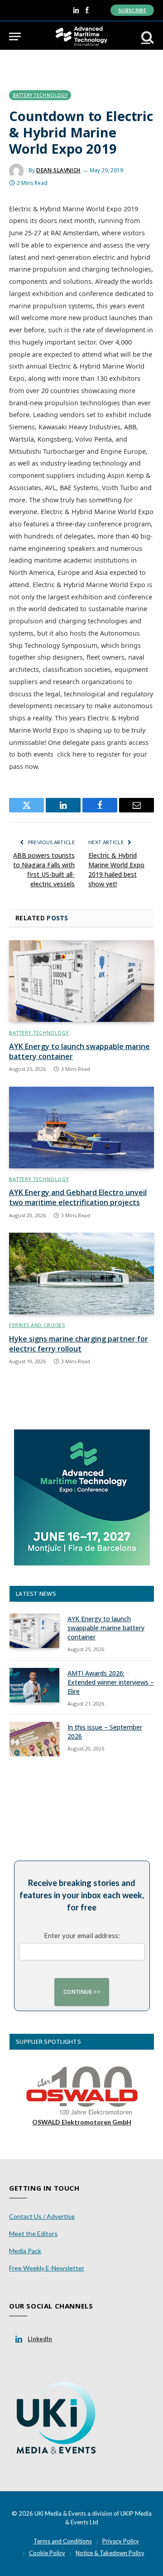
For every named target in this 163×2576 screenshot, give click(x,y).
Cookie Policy (47, 2553)
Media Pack (25, 2251)
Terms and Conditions (63, 2541)
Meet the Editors (33, 2233)
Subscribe (132, 10)
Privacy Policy (121, 2541)
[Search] (147, 36)
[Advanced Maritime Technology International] (81, 36)
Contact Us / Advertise (42, 2216)
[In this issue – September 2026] (34, 1739)
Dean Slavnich (58, 170)
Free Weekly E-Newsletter (47, 2268)
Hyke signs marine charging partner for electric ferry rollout (79, 1344)
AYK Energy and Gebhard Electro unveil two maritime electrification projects (78, 1197)
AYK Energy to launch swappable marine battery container (79, 1051)
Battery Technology (40, 95)
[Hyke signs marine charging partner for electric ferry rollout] (81, 1273)
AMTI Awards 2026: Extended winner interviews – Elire (111, 1682)
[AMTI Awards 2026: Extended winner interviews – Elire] (34, 1685)
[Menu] (15, 36)
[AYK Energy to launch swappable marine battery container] (81, 981)
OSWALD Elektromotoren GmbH (82, 2122)
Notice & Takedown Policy (110, 2553)
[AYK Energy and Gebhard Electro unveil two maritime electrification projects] (81, 1128)
